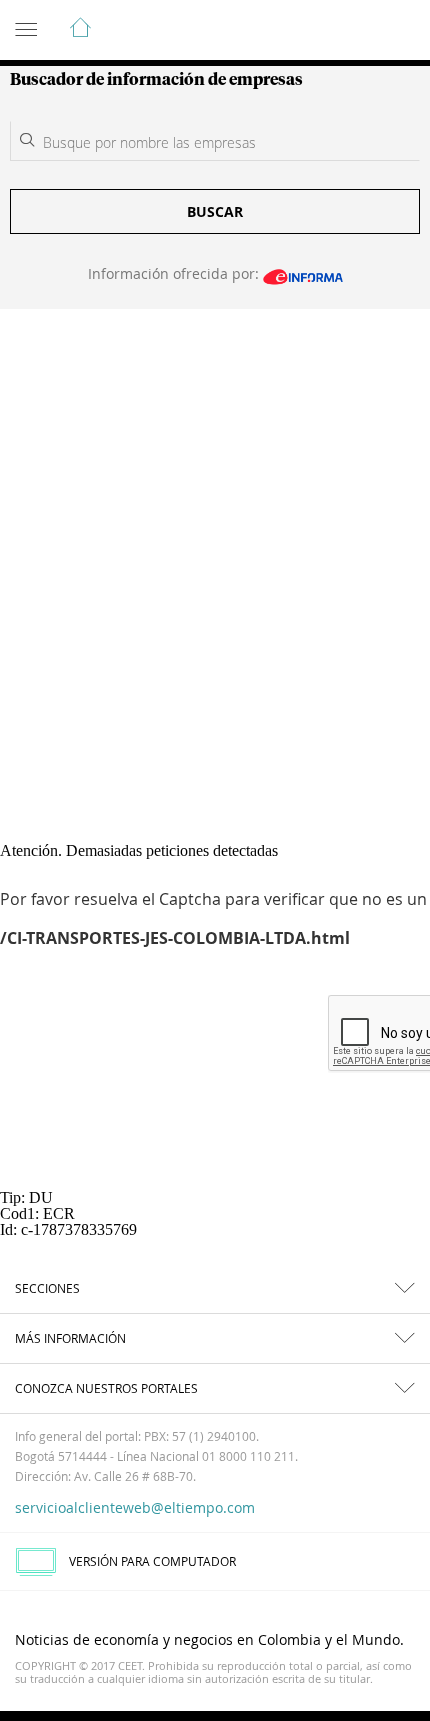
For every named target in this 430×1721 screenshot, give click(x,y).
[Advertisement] (215, 534)
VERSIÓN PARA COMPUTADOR (152, 1561)
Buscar (215, 211)
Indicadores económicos (354, 31)
